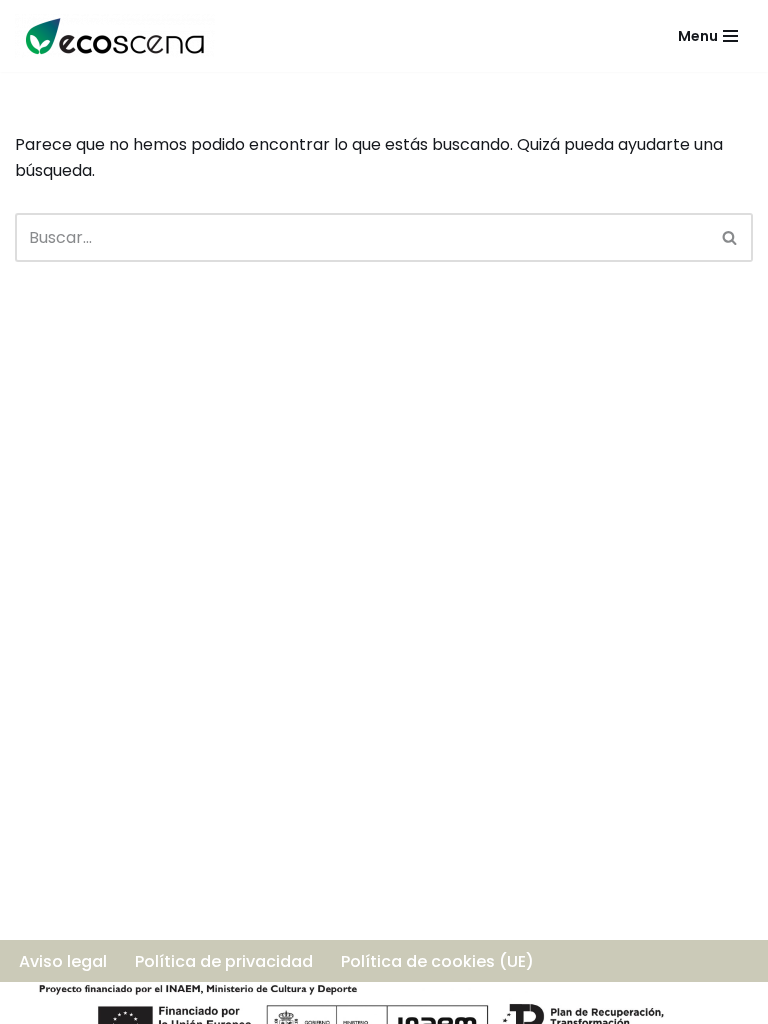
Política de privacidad (224, 961)
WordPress (262, 1002)
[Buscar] (730, 237)
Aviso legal (63, 961)
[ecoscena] (115, 36)
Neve (35, 1002)
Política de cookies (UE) (437, 961)
